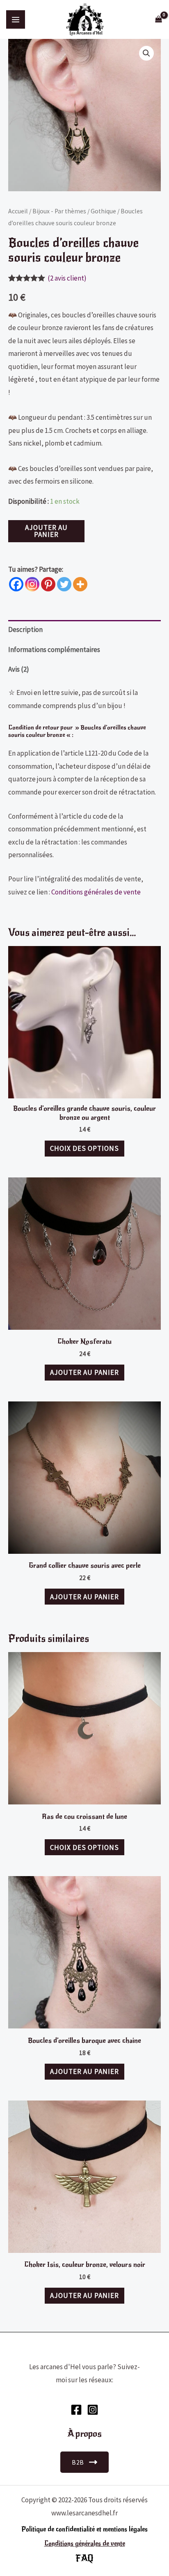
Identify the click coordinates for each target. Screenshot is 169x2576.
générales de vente (99, 2544)
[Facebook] (16, 584)
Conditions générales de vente (96, 892)
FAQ (84, 2558)
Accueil (18, 211)
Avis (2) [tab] (19, 669)
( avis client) (67, 278)
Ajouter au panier (46, 531)
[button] (146, 53)
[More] (80, 584)
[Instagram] (32, 584)
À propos (84, 2434)
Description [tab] (25, 629)
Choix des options (84, 1148)
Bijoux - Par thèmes (59, 211)
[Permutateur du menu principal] (16, 20)
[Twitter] (64, 584)
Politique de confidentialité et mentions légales (84, 2529)
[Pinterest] (48, 584)
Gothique (103, 211)
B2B (78, 2462)
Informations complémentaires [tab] (54, 650)
